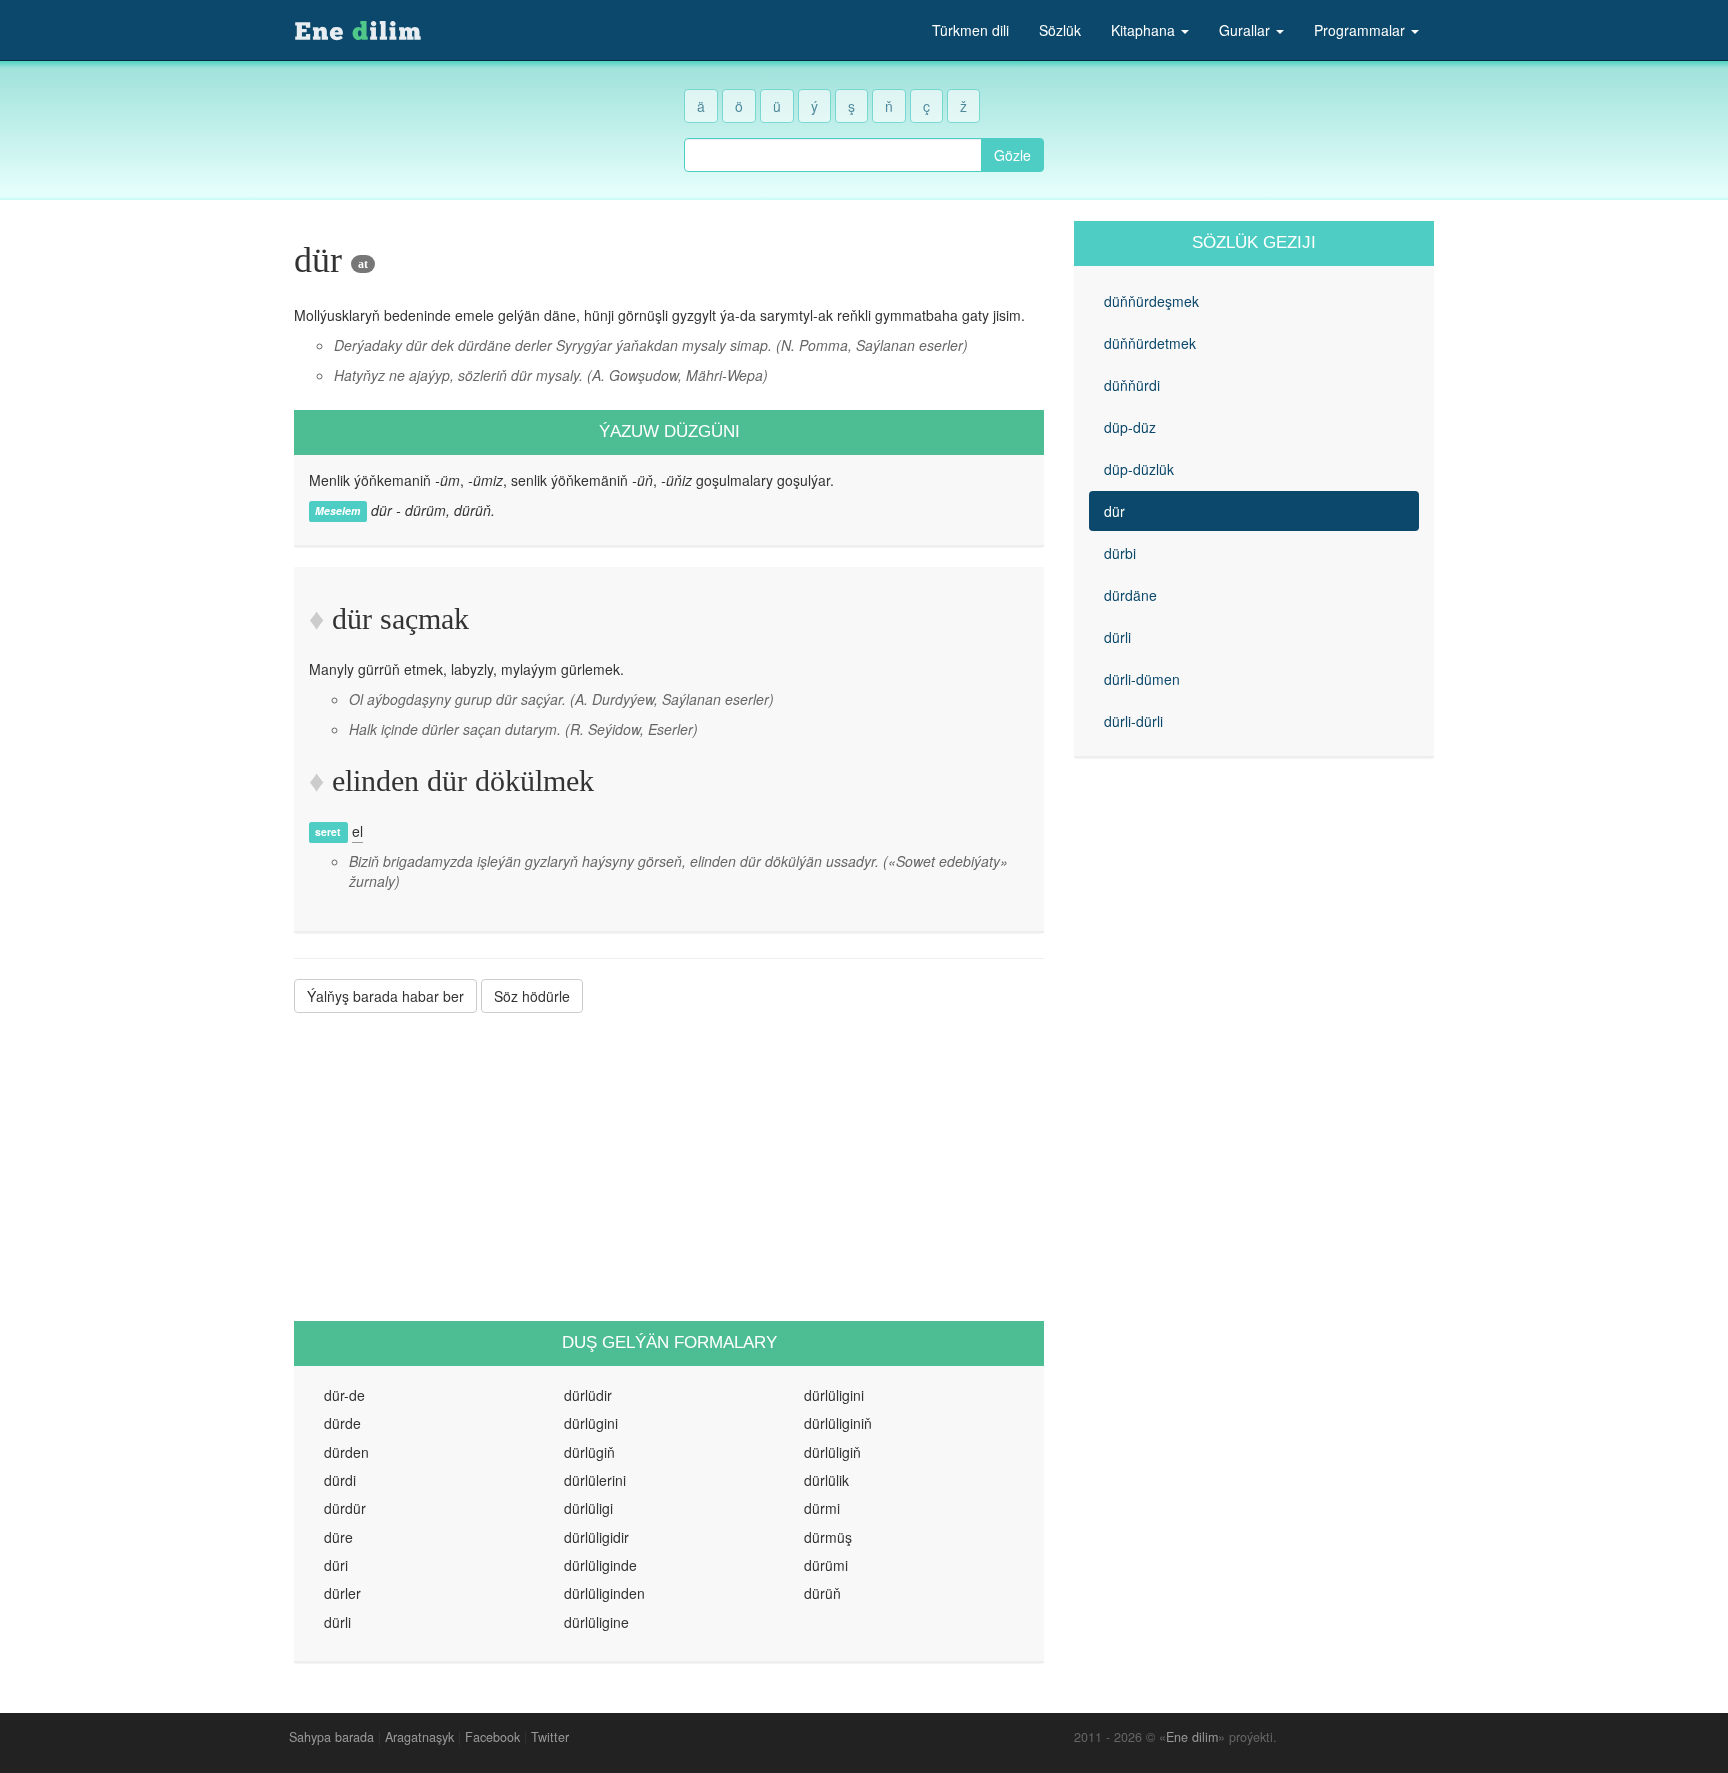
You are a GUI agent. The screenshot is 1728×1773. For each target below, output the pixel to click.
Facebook (492, 1737)
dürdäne (1130, 595)
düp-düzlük (1139, 469)
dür (1114, 511)
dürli (1117, 637)
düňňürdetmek (1150, 343)
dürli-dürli (1133, 721)
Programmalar (1361, 30)
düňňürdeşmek (1151, 301)
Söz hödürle (532, 996)
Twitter (550, 1737)
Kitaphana (1145, 30)
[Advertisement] (669, 1167)
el (357, 831)
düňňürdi (1132, 385)
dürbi (1120, 553)
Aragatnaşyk (419, 1737)
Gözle (1012, 155)
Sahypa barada (331, 1737)
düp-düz (1130, 427)
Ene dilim (1192, 1737)
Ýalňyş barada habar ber (385, 996)
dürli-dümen (1142, 679)
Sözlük (1060, 30)
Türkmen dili (970, 30)
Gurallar (1246, 30)
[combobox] (833, 155)
